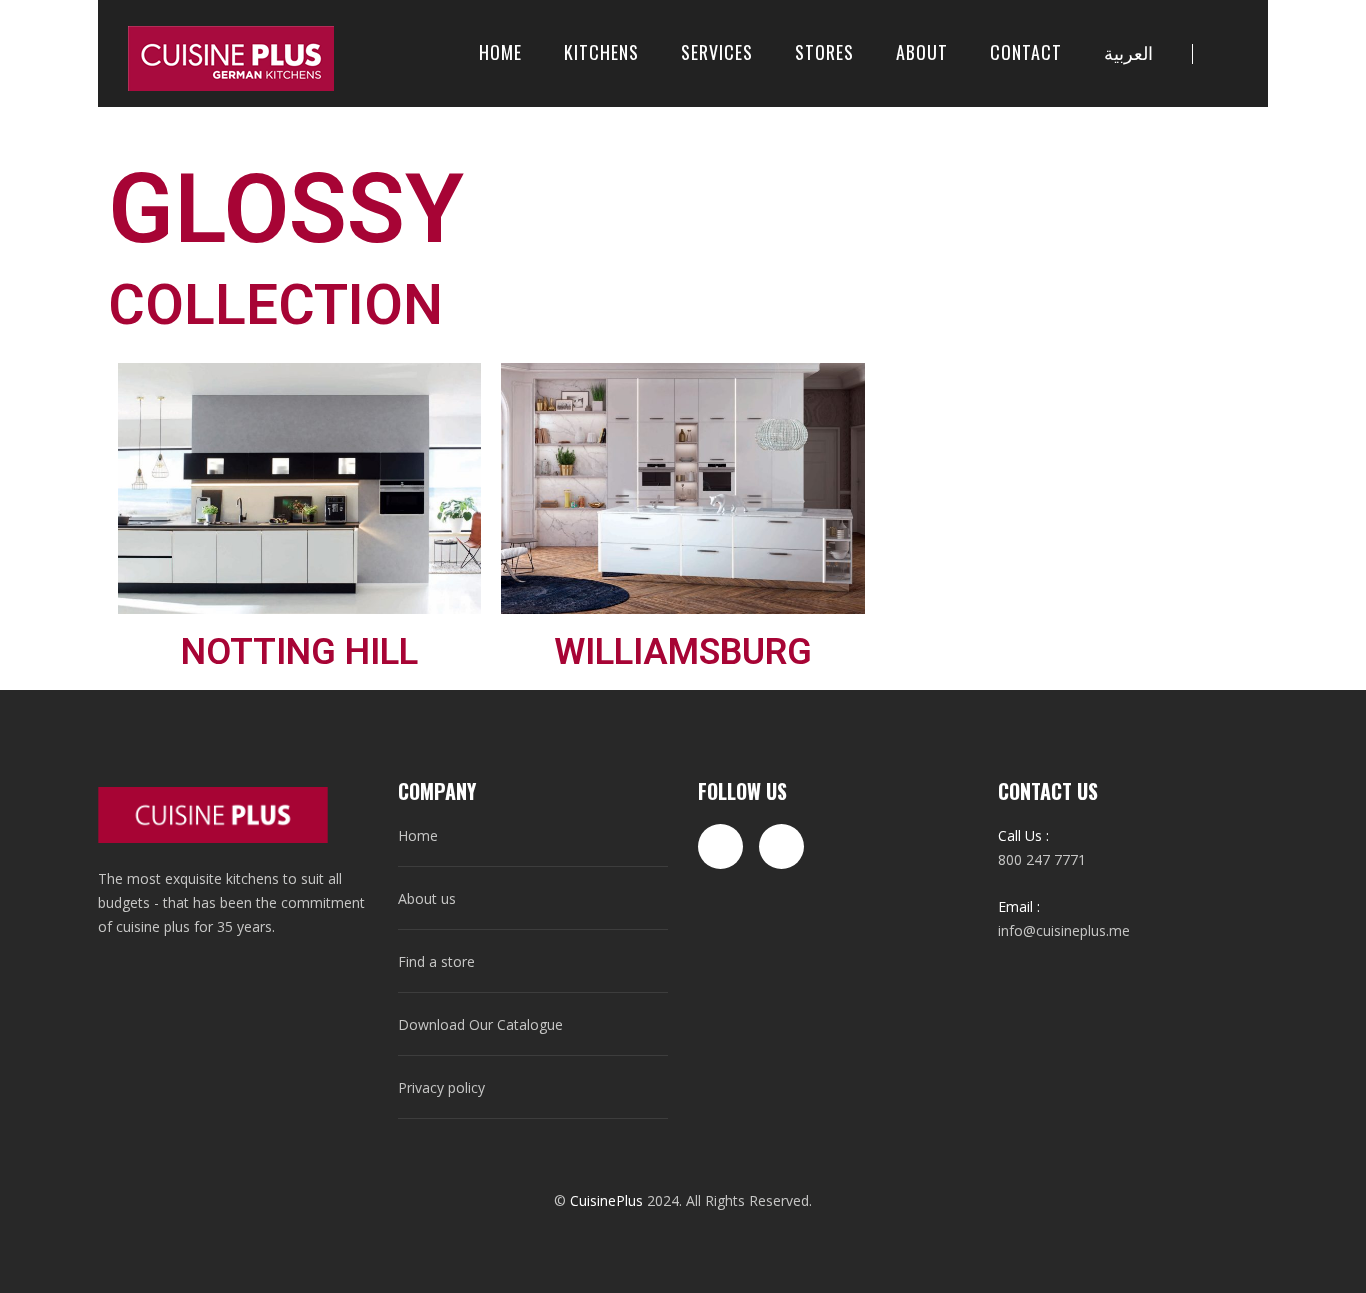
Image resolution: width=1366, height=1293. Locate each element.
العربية (1128, 52)
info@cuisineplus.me (1064, 930)
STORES (824, 52)
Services (717, 52)
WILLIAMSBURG (683, 652)
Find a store (436, 961)
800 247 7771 (1042, 859)
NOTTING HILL (299, 652)
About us (427, 898)
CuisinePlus (606, 1200)
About (922, 52)
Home (500, 52)
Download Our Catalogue (480, 1024)
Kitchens (601, 52)
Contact (1026, 52)
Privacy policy (441, 1087)
